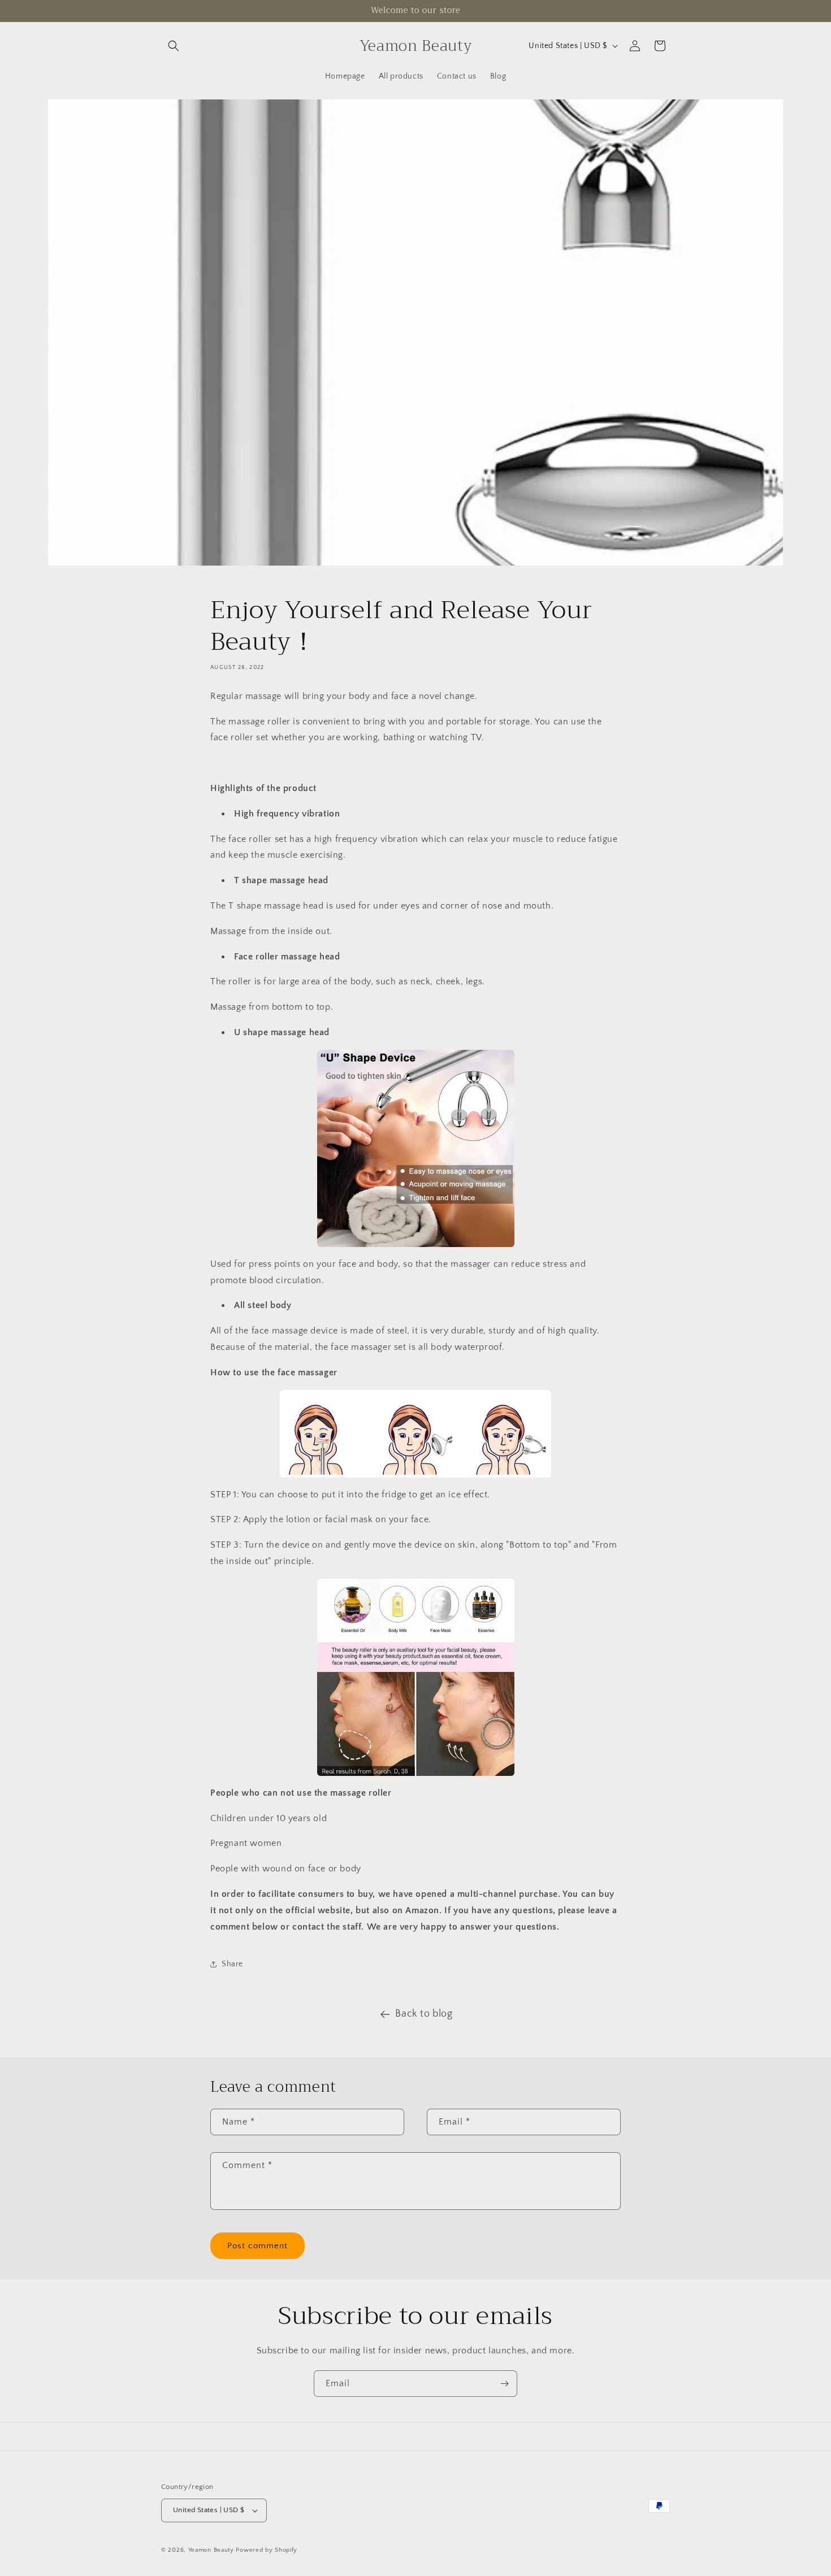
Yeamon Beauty (211, 2550)
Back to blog (424, 2014)
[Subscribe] (504, 2384)
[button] (174, 46)
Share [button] (232, 1964)
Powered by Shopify (267, 2550)
